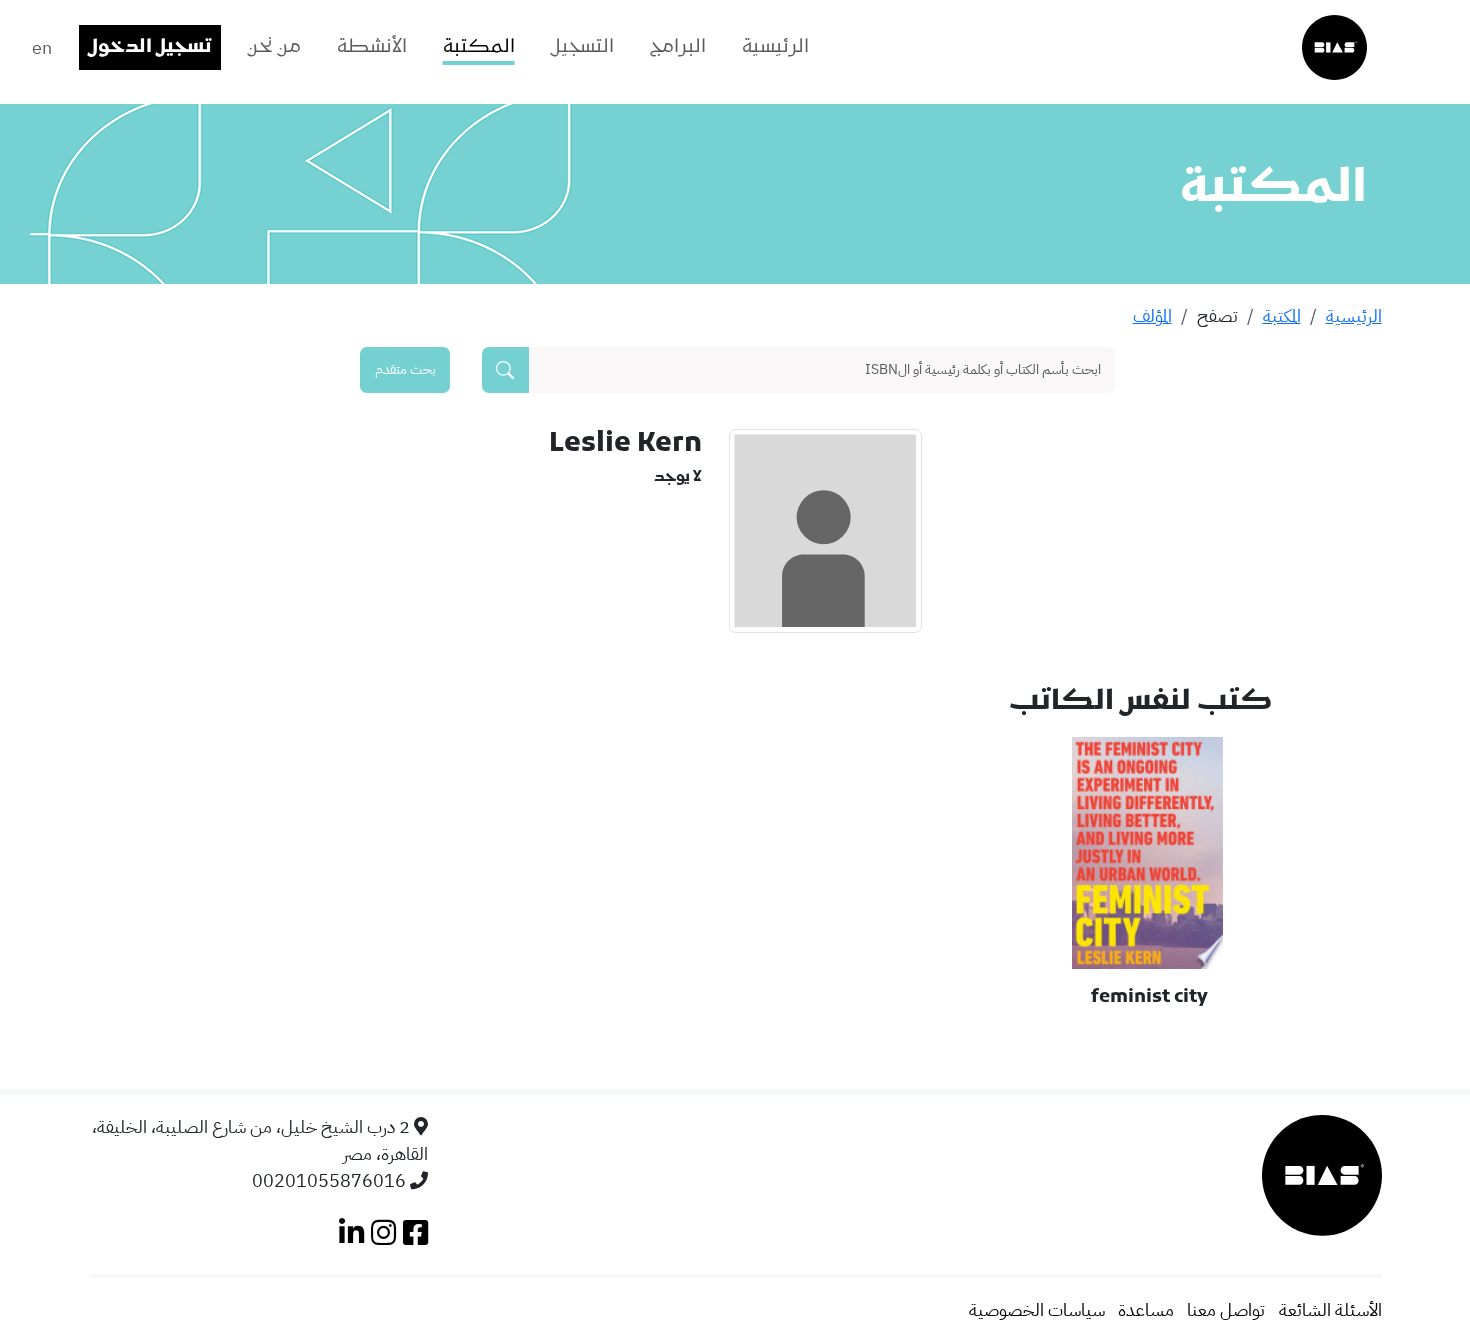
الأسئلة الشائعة (1330, 1309)
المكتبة (479, 47)
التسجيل (582, 47)
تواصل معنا (1226, 1309)
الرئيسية (775, 47)
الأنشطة (372, 47)
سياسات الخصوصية (1037, 1309)
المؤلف (1152, 315)
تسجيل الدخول (150, 47)
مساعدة (1146, 1309)
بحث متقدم (405, 369)
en (42, 47)
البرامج (678, 47)
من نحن (274, 47)
